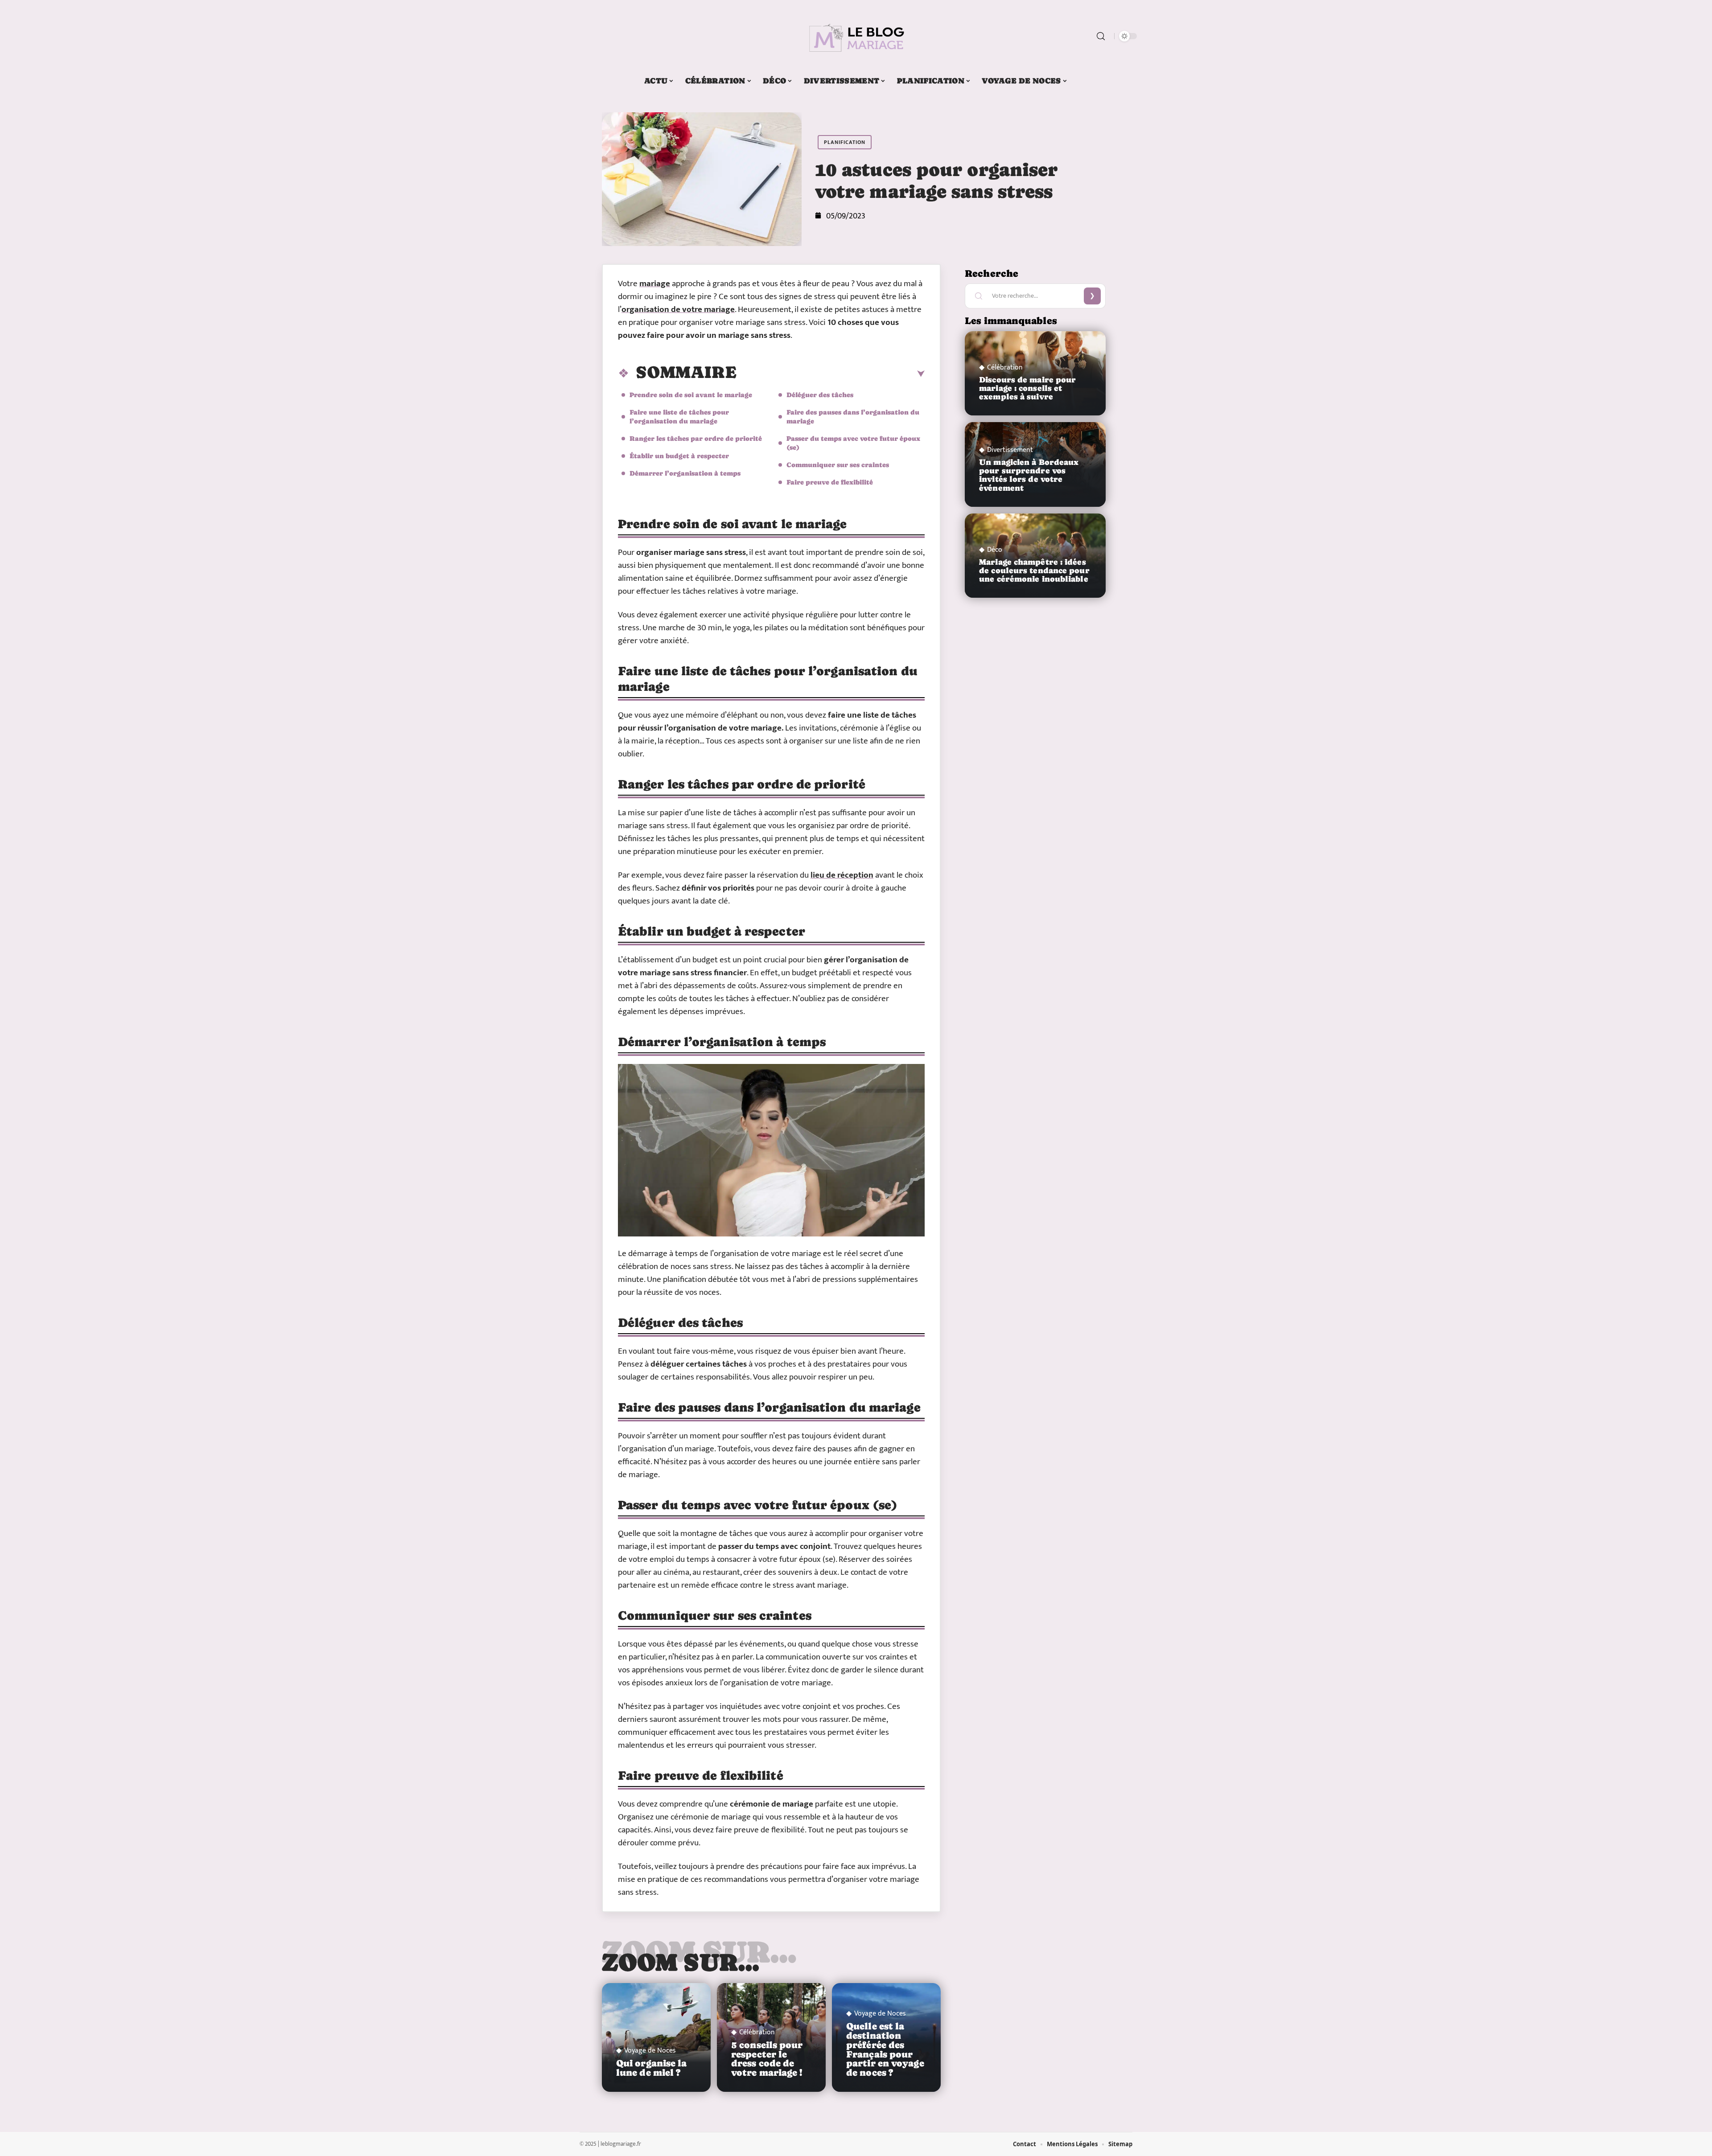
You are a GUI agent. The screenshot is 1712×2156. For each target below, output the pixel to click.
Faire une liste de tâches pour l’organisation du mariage (679, 417)
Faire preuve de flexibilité (830, 482)
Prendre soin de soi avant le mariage (691, 395)
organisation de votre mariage (678, 310)
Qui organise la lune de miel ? (652, 2068)
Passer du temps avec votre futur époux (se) (853, 443)
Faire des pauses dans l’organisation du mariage (853, 417)
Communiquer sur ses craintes (838, 465)
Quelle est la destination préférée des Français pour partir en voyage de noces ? (885, 2049)
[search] (1101, 36)
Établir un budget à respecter (679, 456)
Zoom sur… (681, 1962)
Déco (995, 550)
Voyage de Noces (650, 2051)
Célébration (757, 2033)
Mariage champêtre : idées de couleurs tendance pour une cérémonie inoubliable (1034, 571)
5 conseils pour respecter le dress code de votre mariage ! (767, 2059)
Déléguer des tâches (820, 395)
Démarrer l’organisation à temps (685, 473)
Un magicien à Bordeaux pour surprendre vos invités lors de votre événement (1029, 475)
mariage (655, 284)
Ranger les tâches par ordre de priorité (696, 438)
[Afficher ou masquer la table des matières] (831, 374)
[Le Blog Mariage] (856, 36)
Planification (845, 142)
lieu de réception (842, 875)
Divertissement (1010, 450)
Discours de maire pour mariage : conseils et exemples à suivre (1027, 388)
